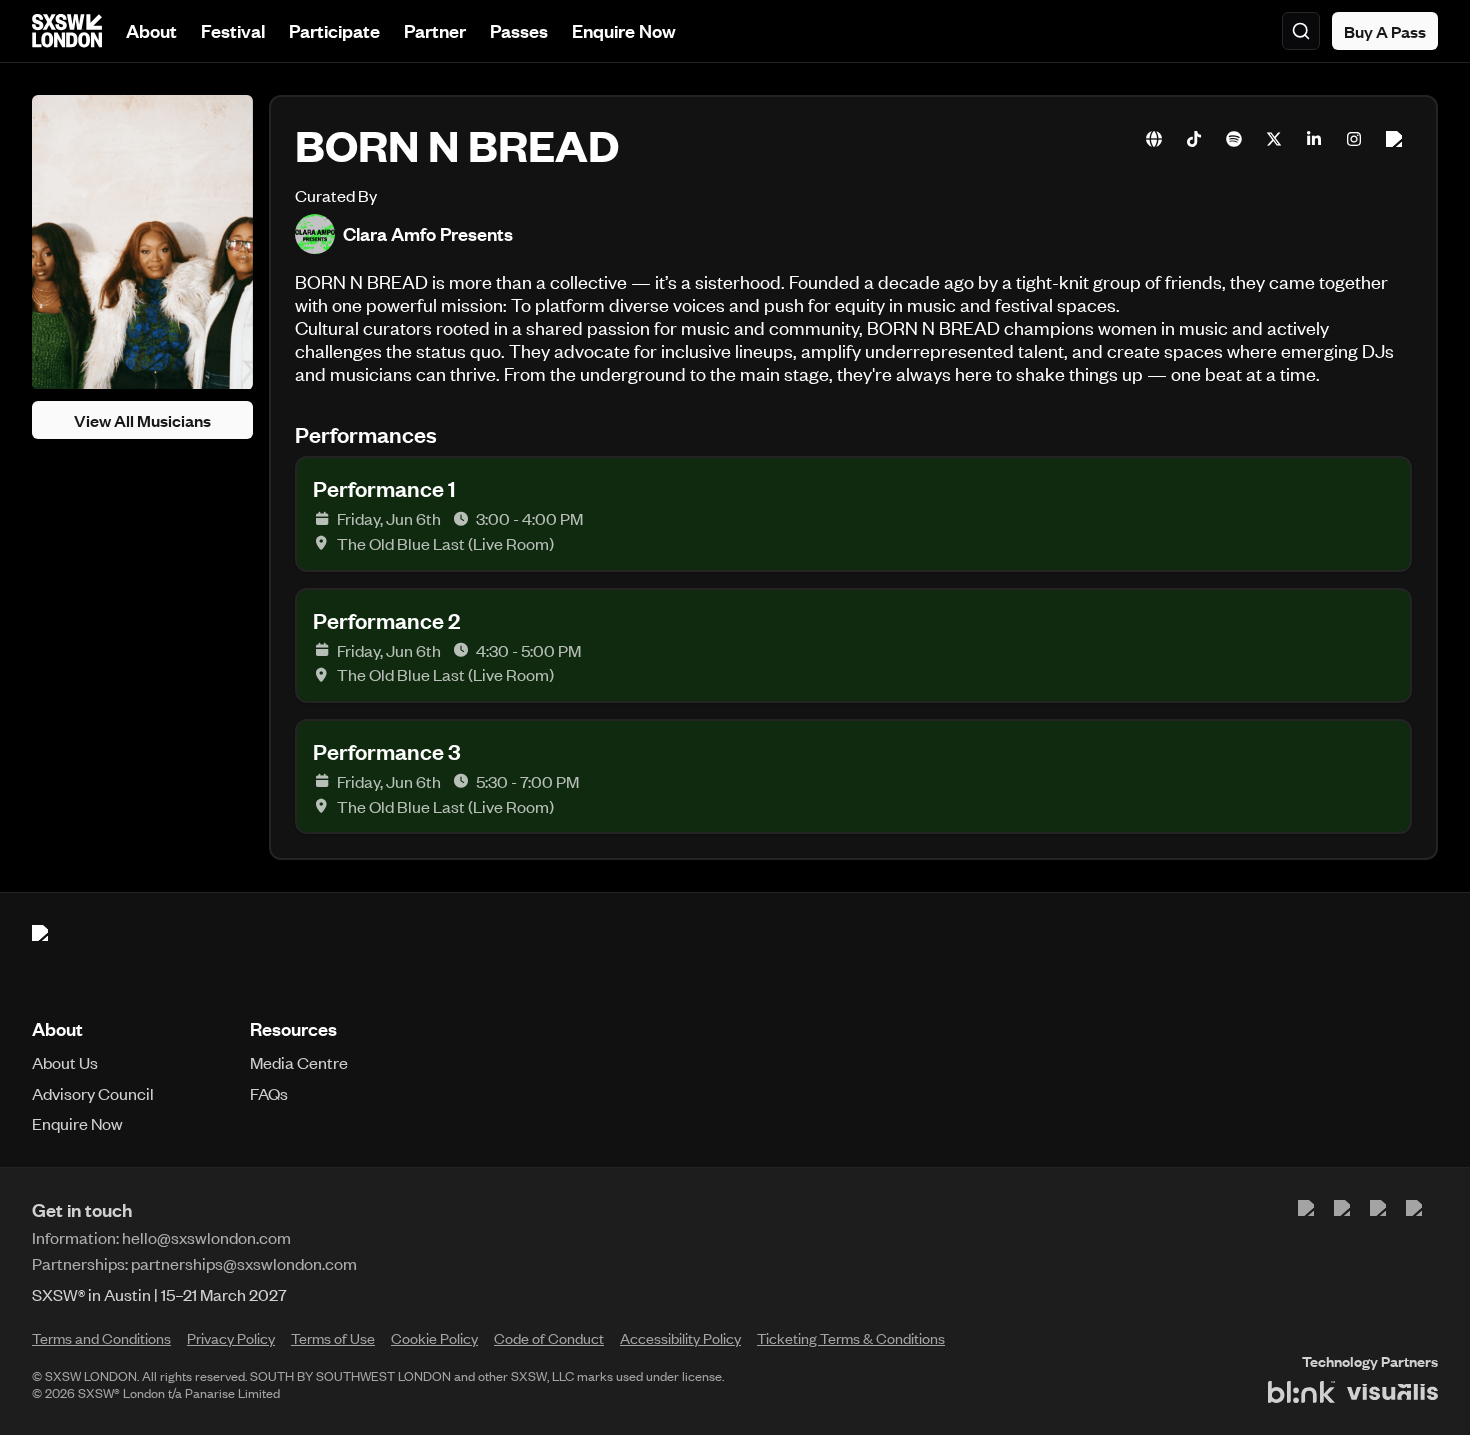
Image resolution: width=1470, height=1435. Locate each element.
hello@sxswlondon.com (206, 1237)
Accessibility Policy (680, 1338)
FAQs (269, 1093)
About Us (65, 1062)
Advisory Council (93, 1093)
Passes (519, 30)
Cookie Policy (434, 1338)
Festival (233, 30)
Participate (334, 30)
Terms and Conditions (101, 1338)
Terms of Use (333, 1338)
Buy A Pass (1385, 31)
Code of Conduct (549, 1338)
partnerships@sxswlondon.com (244, 1263)
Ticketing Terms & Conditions (851, 1338)
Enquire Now (624, 30)
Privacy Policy (231, 1338)
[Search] (1301, 31)
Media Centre (299, 1062)
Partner (435, 30)
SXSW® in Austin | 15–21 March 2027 (159, 1294)
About (151, 30)
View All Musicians (142, 421)
